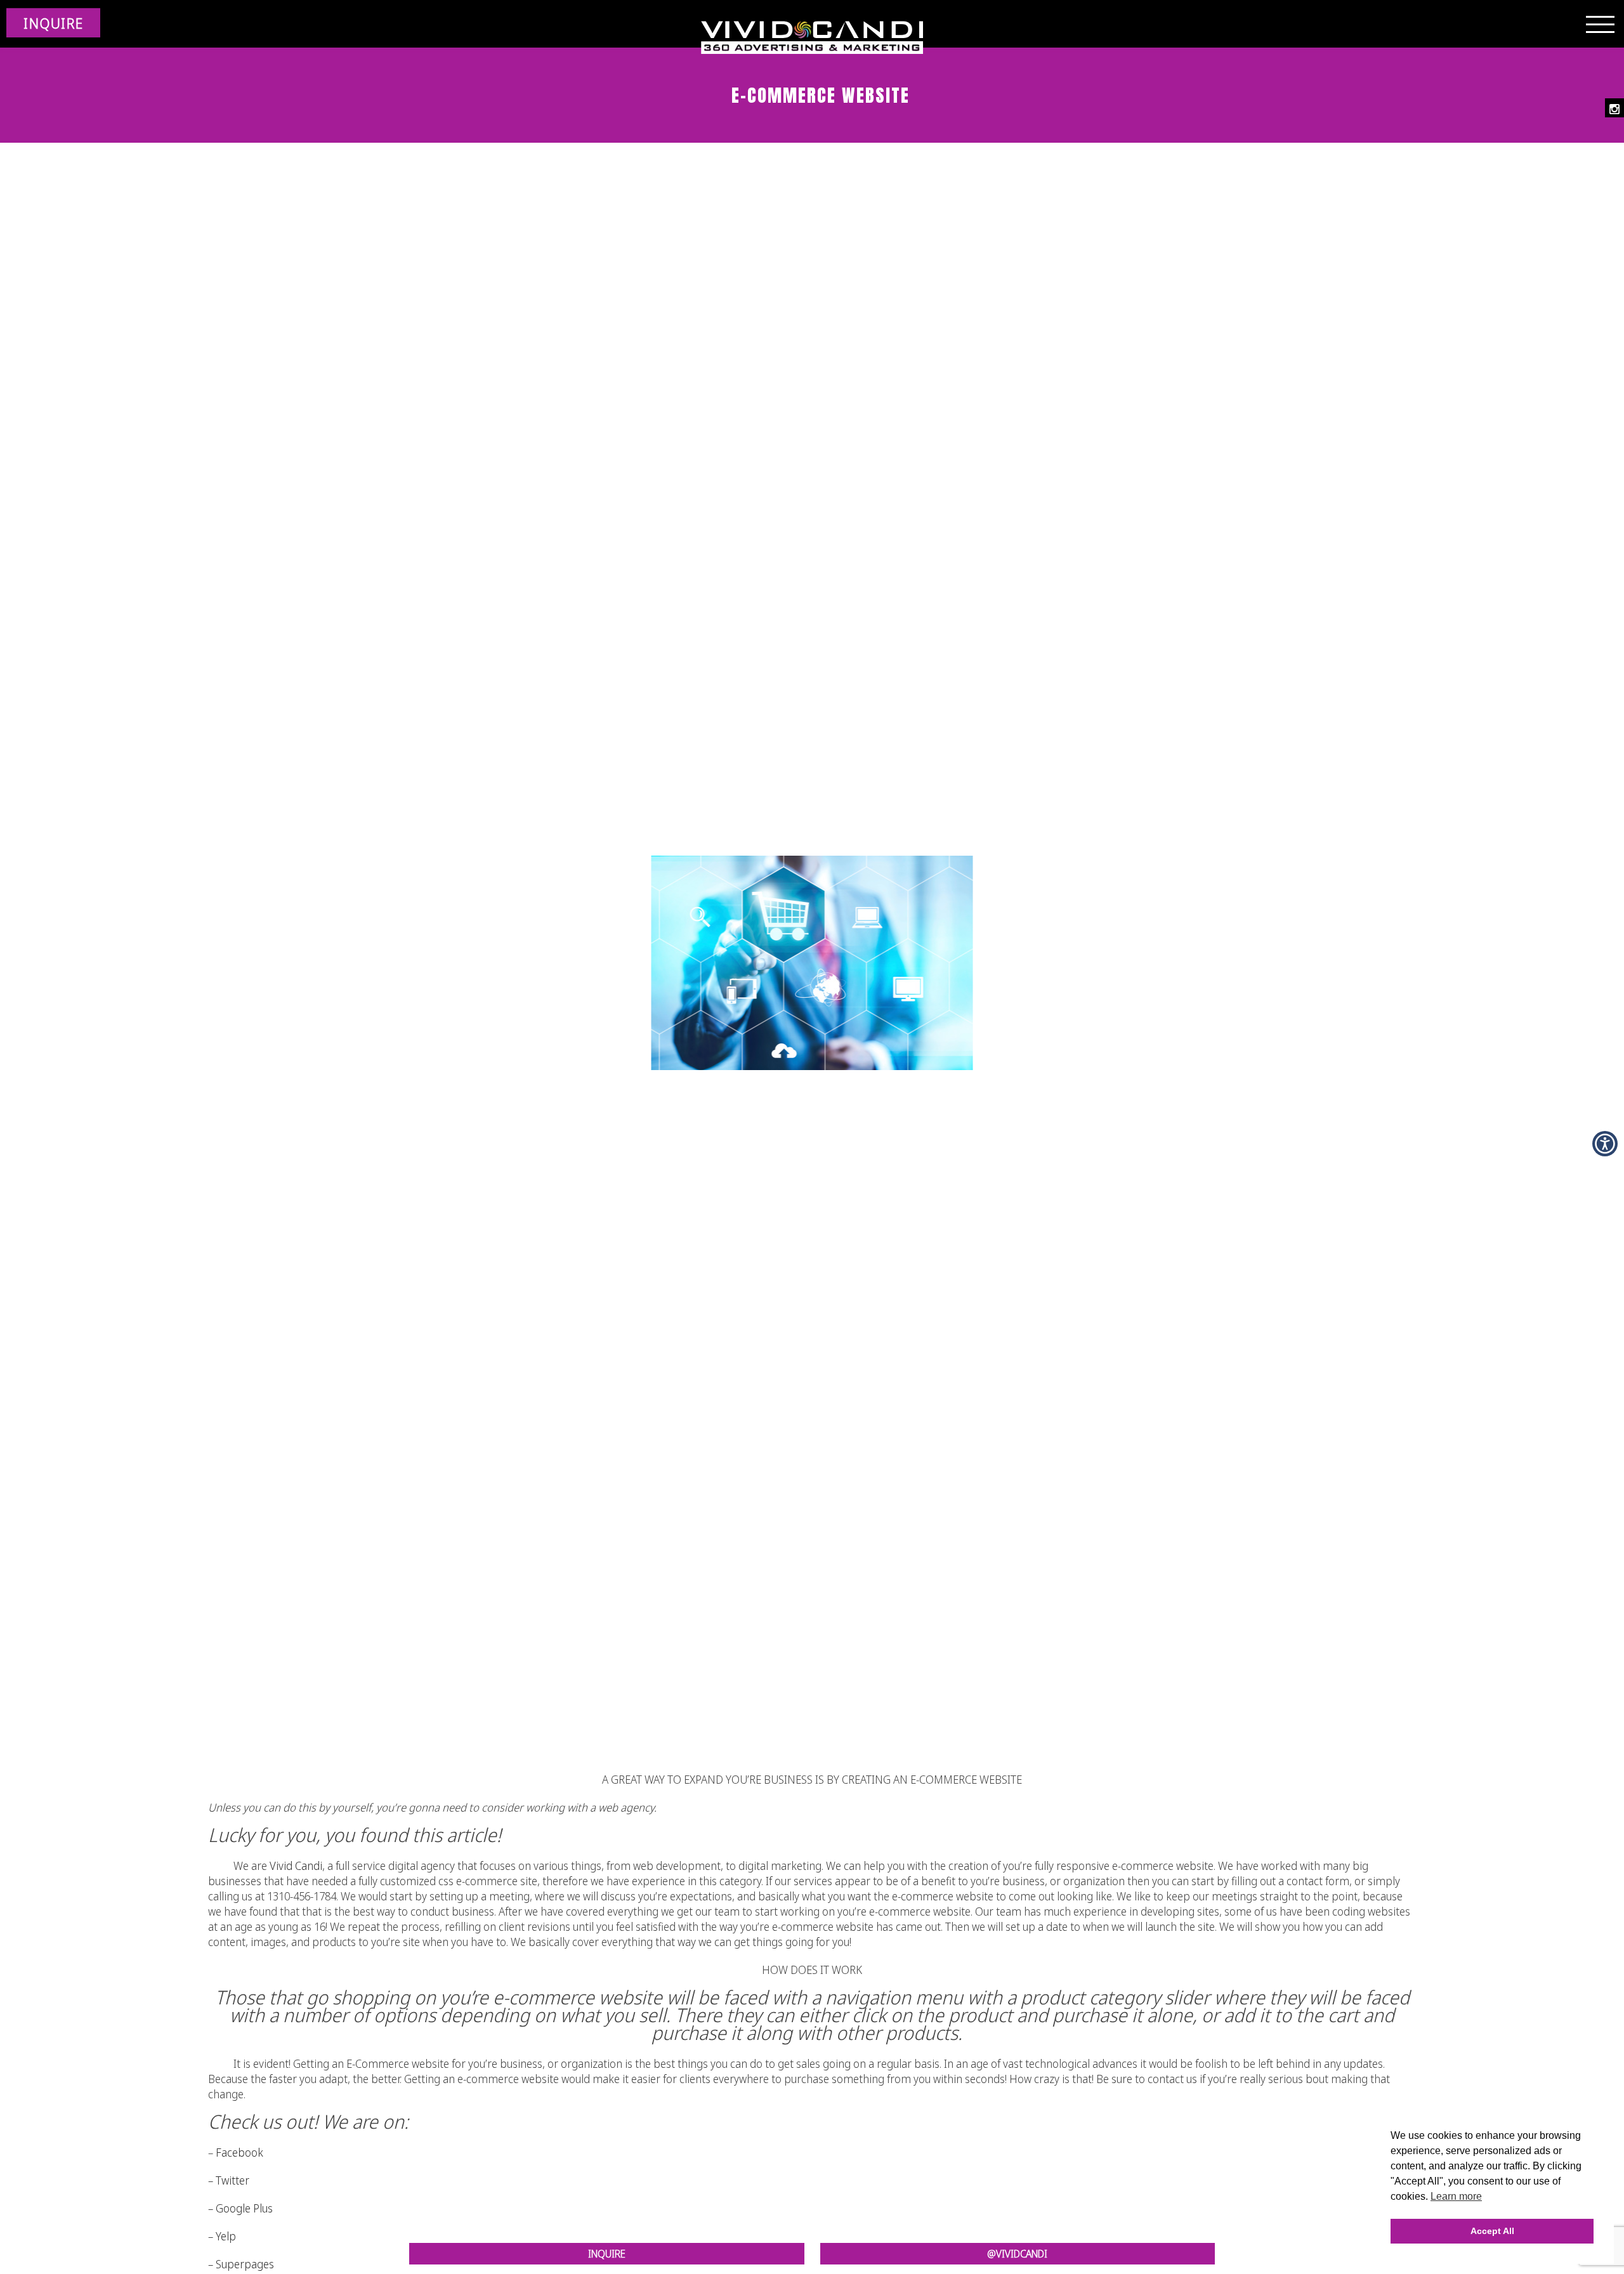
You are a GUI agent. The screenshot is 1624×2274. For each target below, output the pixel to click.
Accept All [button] (1492, 2231)
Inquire (607, 2254)
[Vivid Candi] (812, 38)
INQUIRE (53, 23)
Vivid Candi (296, 1866)
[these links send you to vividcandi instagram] (1614, 108)
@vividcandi (1017, 2254)
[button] (1605, 1144)
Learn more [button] (1456, 2196)
